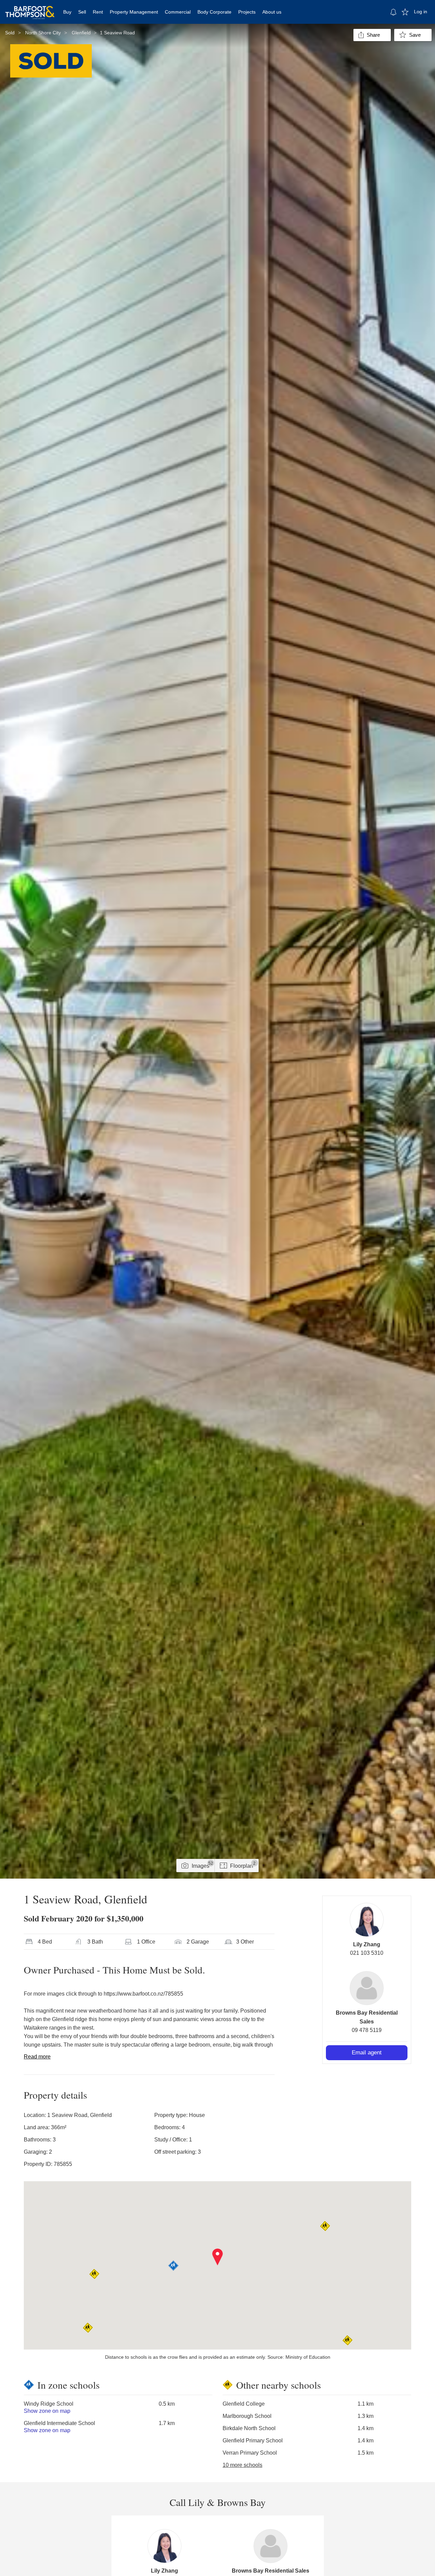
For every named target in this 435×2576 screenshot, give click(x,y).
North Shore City (43, 33)
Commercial (178, 12)
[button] (218, 2257)
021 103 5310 (367, 1953)
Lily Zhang (367, 1944)
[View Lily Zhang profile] (367, 1920)
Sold (10, 33)
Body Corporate (214, 12)
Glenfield (81, 33)
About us (272, 12)
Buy (67, 12)
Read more (37, 2057)
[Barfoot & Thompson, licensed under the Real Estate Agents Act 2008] (30, 9)
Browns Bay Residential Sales (271, 2571)
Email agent (367, 2053)
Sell (82, 12)
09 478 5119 (367, 2030)
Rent (98, 12)
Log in (421, 12)
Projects (247, 12)
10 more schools (242, 2465)
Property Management (134, 12)
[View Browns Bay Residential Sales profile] (367, 1988)
